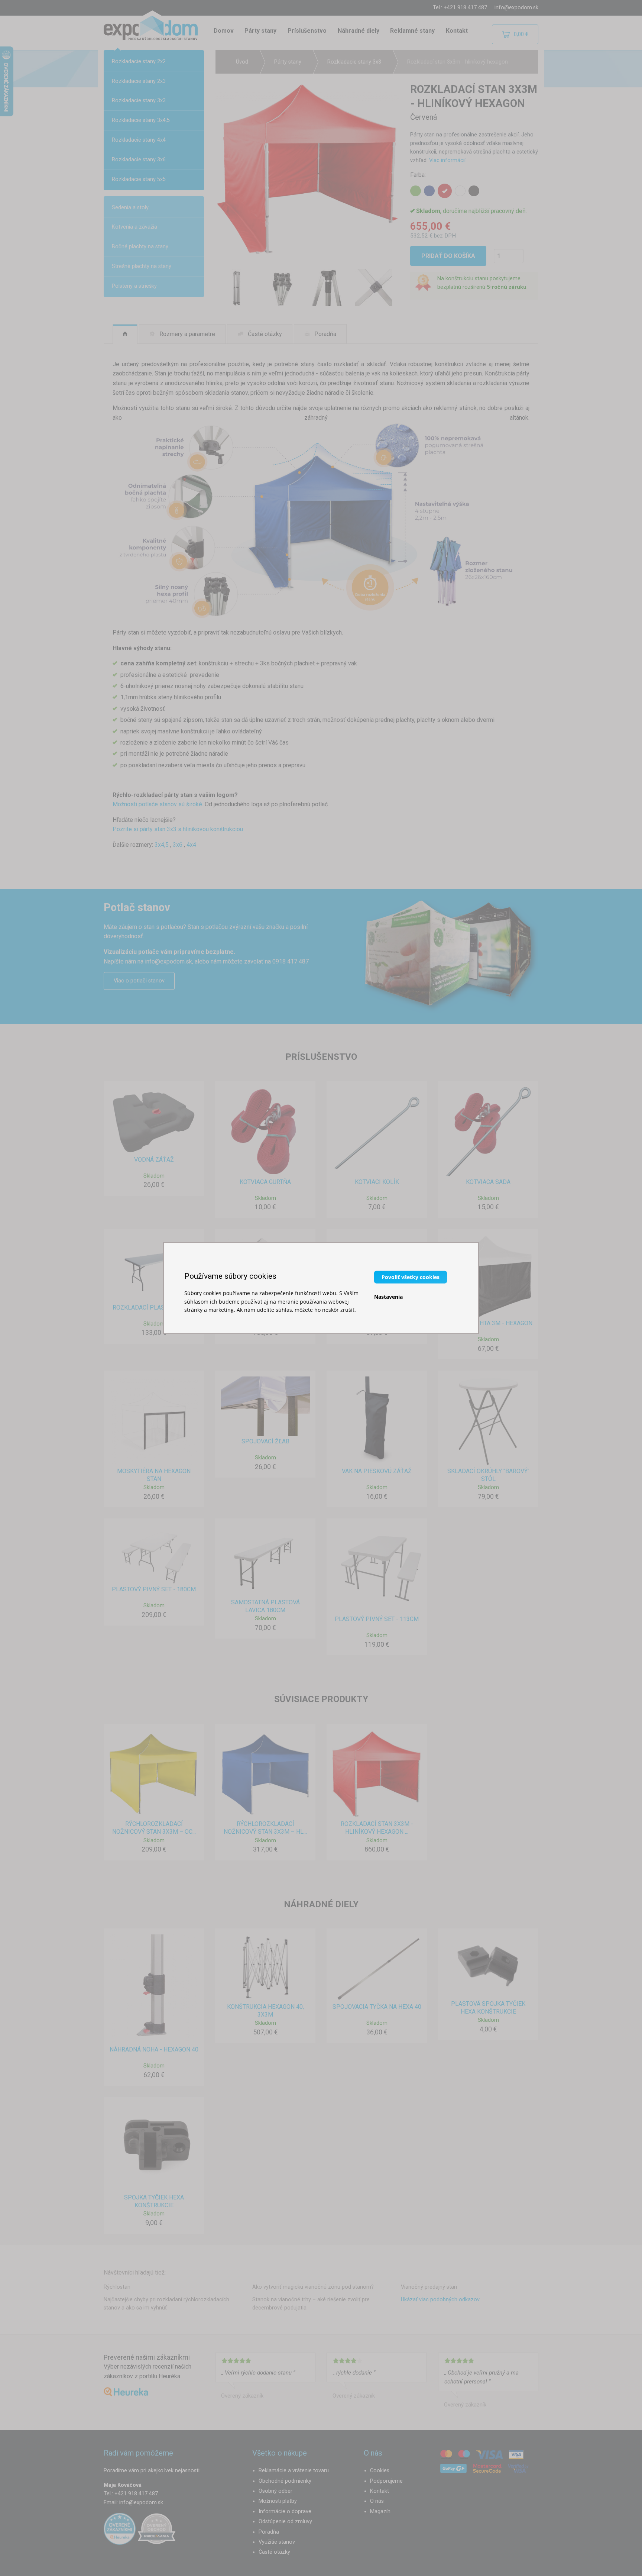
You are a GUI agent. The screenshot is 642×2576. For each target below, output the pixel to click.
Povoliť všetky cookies (411, 1277)
